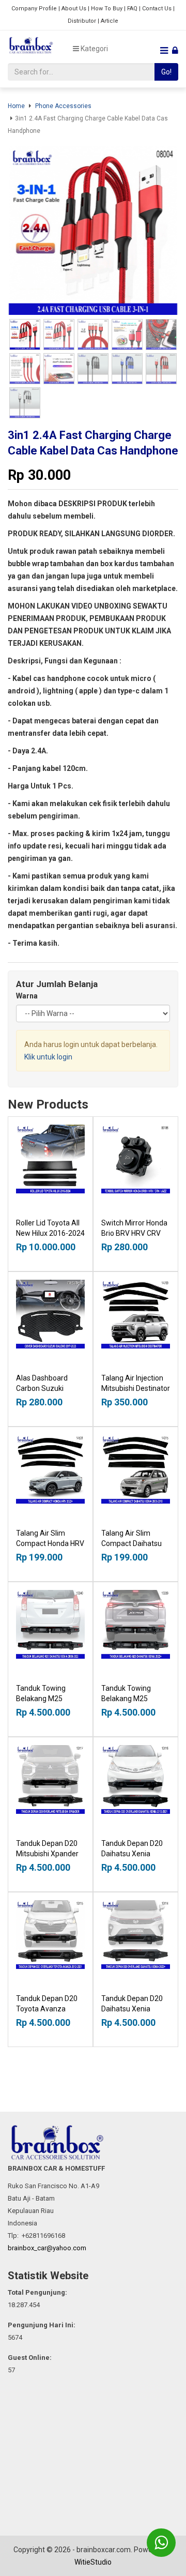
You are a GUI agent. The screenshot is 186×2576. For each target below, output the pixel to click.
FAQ (132, 9)
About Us (74, 9)
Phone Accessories (63, 106)
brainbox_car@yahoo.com (47, 2248)
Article (110, 21)
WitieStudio (93, 2562)
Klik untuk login (48, 1057)
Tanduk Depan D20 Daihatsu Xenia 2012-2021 (132, 1854)
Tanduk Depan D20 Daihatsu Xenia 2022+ (132, 2009)
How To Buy (107, 9)
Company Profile (34, 9)
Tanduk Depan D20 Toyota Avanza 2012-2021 (47, 2009)
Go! (166, 72)
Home (16, 106)
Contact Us (157, 9)
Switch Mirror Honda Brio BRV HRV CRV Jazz (134, 1233)
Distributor (82, 21)
